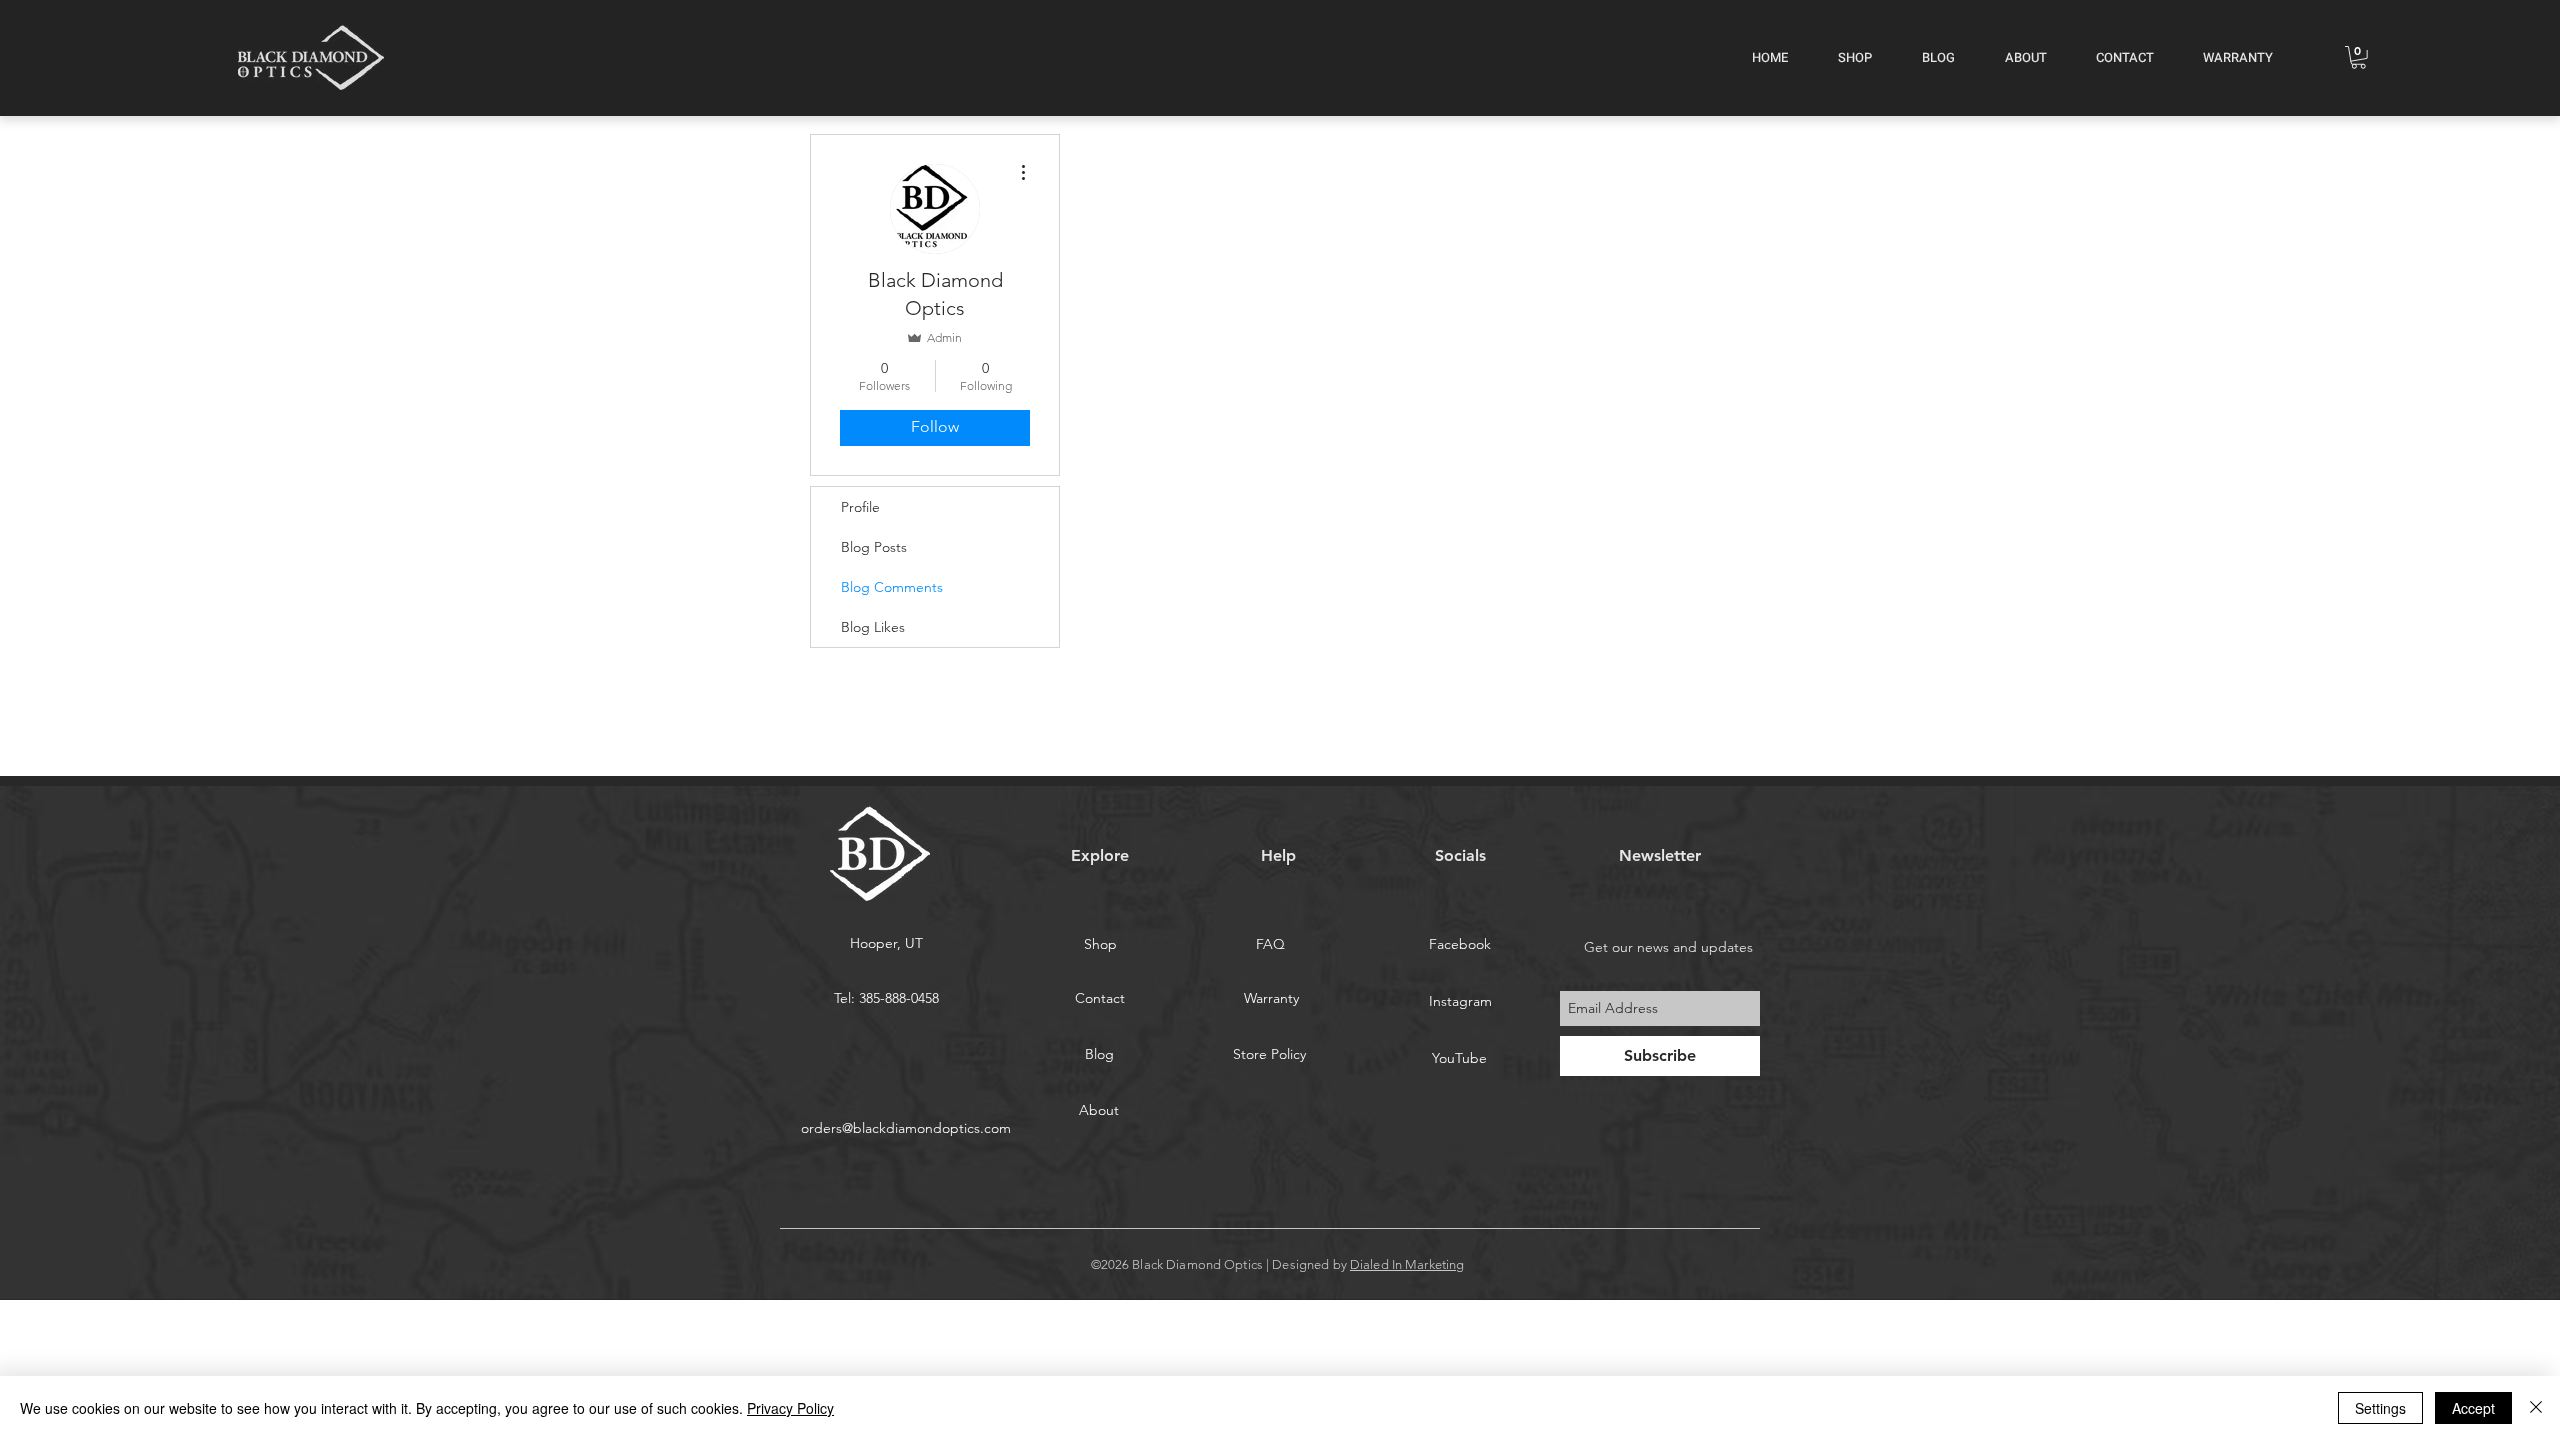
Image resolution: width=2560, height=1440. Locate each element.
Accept (2473, 1408)
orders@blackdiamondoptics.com (906, 1128)
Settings (2380, 1408)
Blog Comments (892, 587)
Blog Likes (873, 627)
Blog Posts (874, 547)
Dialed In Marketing (1407, 1264)
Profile (860, 507)
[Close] (2536, 1408)
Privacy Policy (790, 1408)
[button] (2358, 57)
